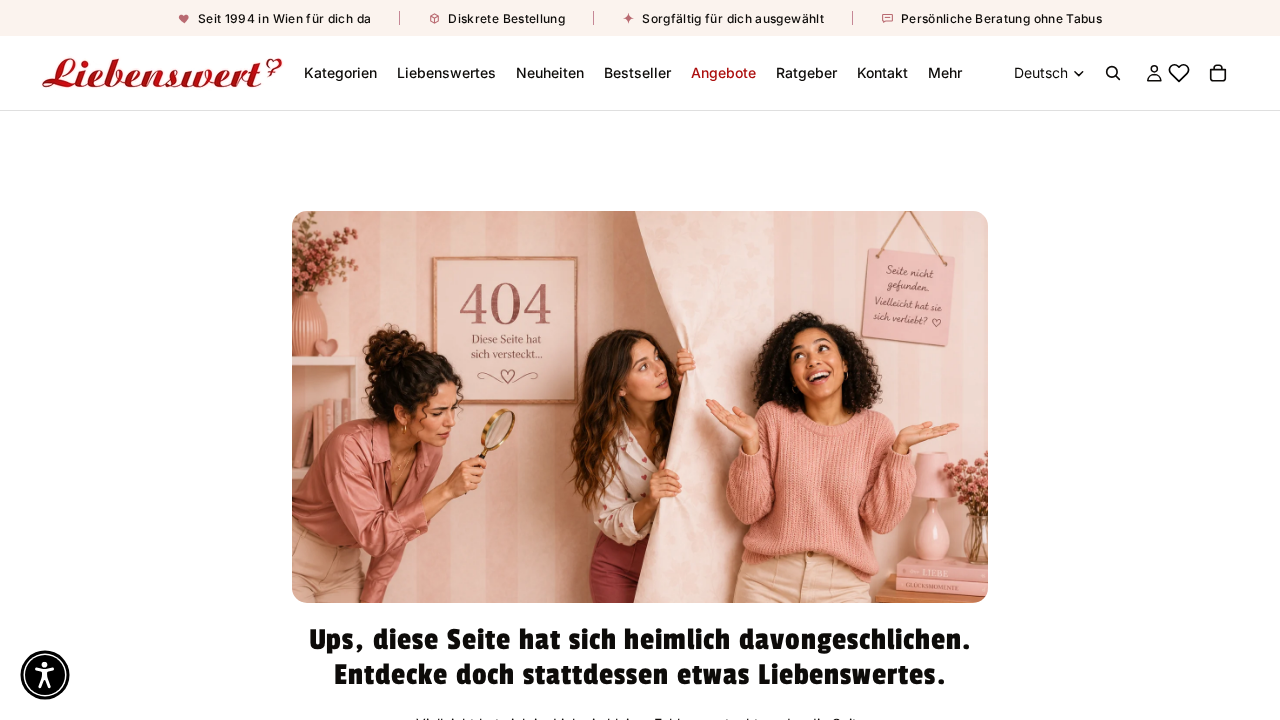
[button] (45, 675)
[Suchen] (1113, 73)
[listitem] (945, 73)
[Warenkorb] (1218, 73)
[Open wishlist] (1178, 73)
